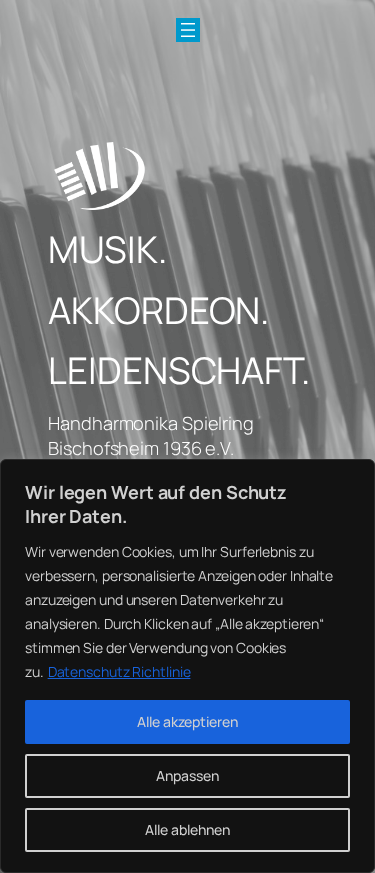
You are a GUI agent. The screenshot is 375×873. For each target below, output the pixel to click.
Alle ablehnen (187, 829)
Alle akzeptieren (187, 721)
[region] (187, 666)
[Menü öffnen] (188, 30)
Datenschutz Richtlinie (119, 671)
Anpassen (187, 775)
